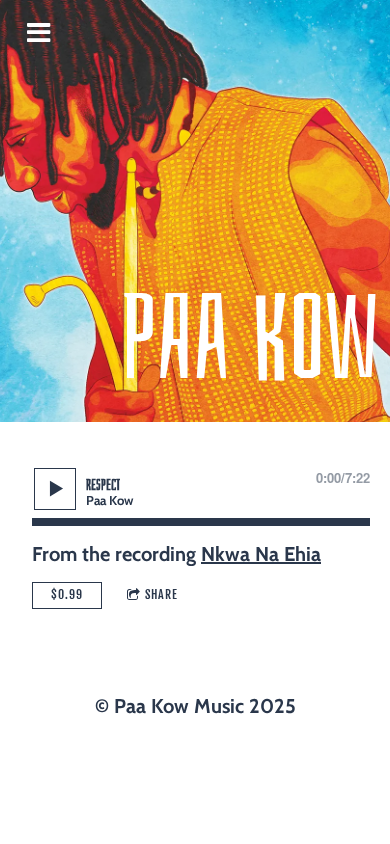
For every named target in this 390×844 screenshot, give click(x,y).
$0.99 (67, 594)
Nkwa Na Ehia (261, 554)
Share (161, 594)
